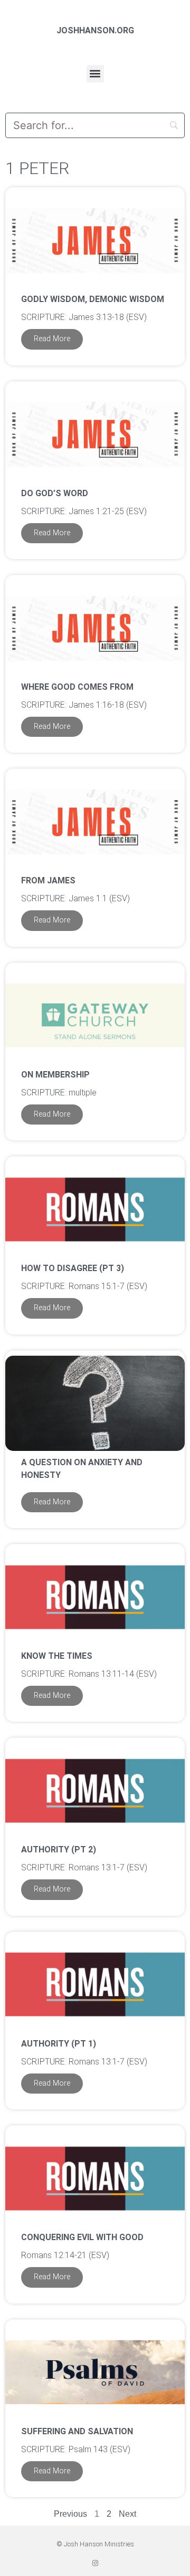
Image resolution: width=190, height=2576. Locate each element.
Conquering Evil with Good (82, 2237)
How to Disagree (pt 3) (73, 1268)
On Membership (55, 1075)
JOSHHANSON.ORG (95, 30)
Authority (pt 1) (59, 2044)
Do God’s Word (55, 493)
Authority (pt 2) (59, 1849)
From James (48, 880)
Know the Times (57, 1656)
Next (127, 2514)
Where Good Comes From (77, 687)
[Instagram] (95, 2563)
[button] (95, 74)
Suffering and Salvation (77, 2431)
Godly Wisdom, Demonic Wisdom (93, 299)
